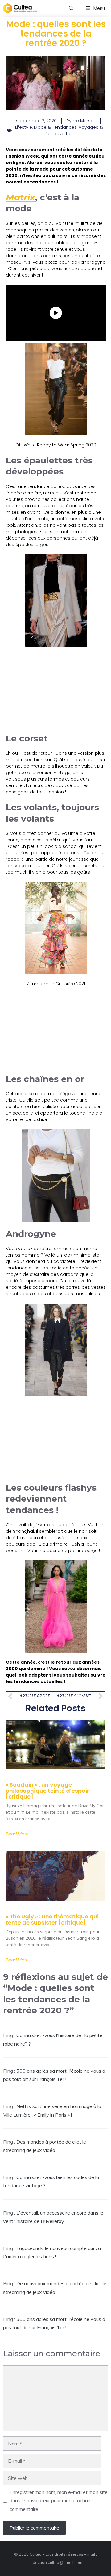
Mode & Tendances (55, 127)
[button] (71, 8)
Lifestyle (24, 127)
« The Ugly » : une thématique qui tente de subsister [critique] (52, 1919)
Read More (17, 1834)
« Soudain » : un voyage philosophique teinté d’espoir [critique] (47, 1791)
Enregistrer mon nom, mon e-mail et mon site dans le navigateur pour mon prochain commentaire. (59, 2500)
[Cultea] (20, 8)
